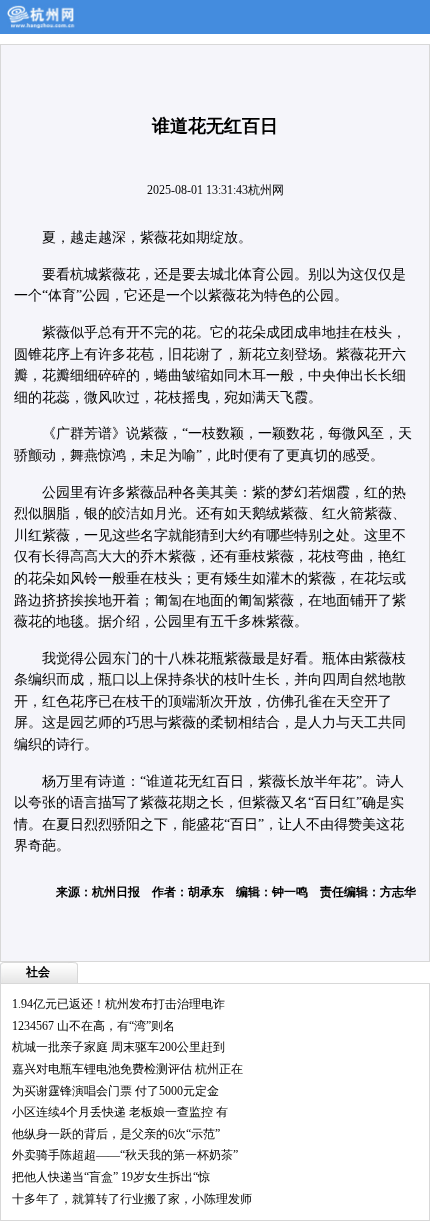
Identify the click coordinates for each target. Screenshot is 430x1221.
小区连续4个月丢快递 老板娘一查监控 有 (120, 1112)
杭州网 (266, 190)
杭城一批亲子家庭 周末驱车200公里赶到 (118, 1047)
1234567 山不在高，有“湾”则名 (93, 1026)
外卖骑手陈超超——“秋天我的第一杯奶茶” (125, 1155)
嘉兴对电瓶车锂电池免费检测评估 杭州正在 (127, 1069)
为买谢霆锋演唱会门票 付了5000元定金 (115, 1091)
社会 (38, 972)
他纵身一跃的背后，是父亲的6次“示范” (116, 1134)
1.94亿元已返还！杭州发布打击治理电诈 (118, 1004)
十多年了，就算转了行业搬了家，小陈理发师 (132, 1199)
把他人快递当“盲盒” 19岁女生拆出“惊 (111, 1177)
